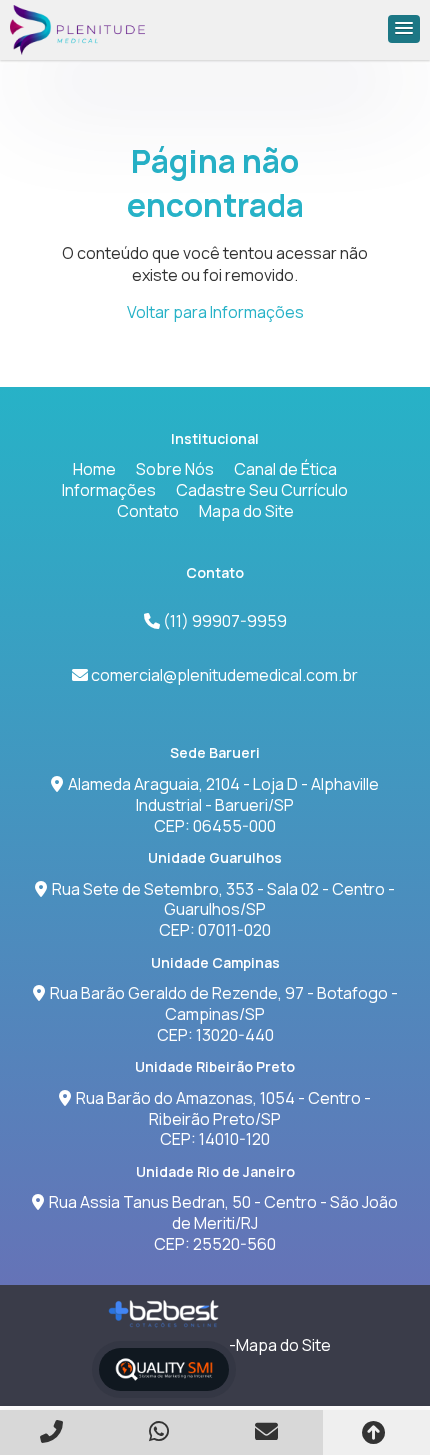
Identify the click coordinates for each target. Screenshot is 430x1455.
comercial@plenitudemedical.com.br (224, 675)
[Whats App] (162, 1431)
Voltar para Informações (215, 312)
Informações (109, 490)
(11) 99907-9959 (223, 621)
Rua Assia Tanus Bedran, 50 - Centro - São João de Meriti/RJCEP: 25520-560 (223, 1223)
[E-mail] (269, 1431)
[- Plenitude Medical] (78, 30)
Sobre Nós (175, 469)
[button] (404, 29)
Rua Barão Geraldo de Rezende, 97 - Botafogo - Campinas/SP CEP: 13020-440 (224, 1014)
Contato (148, 511)
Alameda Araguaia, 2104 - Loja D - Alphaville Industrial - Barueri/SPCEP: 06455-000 (223, 805)
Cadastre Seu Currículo (262, 490)
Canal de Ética (285, 469)
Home (94, 469)
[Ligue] (54, 1431)
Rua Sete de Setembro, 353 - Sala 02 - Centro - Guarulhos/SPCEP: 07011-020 (223, 910)
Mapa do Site (246, 511)
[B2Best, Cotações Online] (164, 1314)
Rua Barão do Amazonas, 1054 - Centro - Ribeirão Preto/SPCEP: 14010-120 (223, 1119)
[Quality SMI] (164, 1369)
